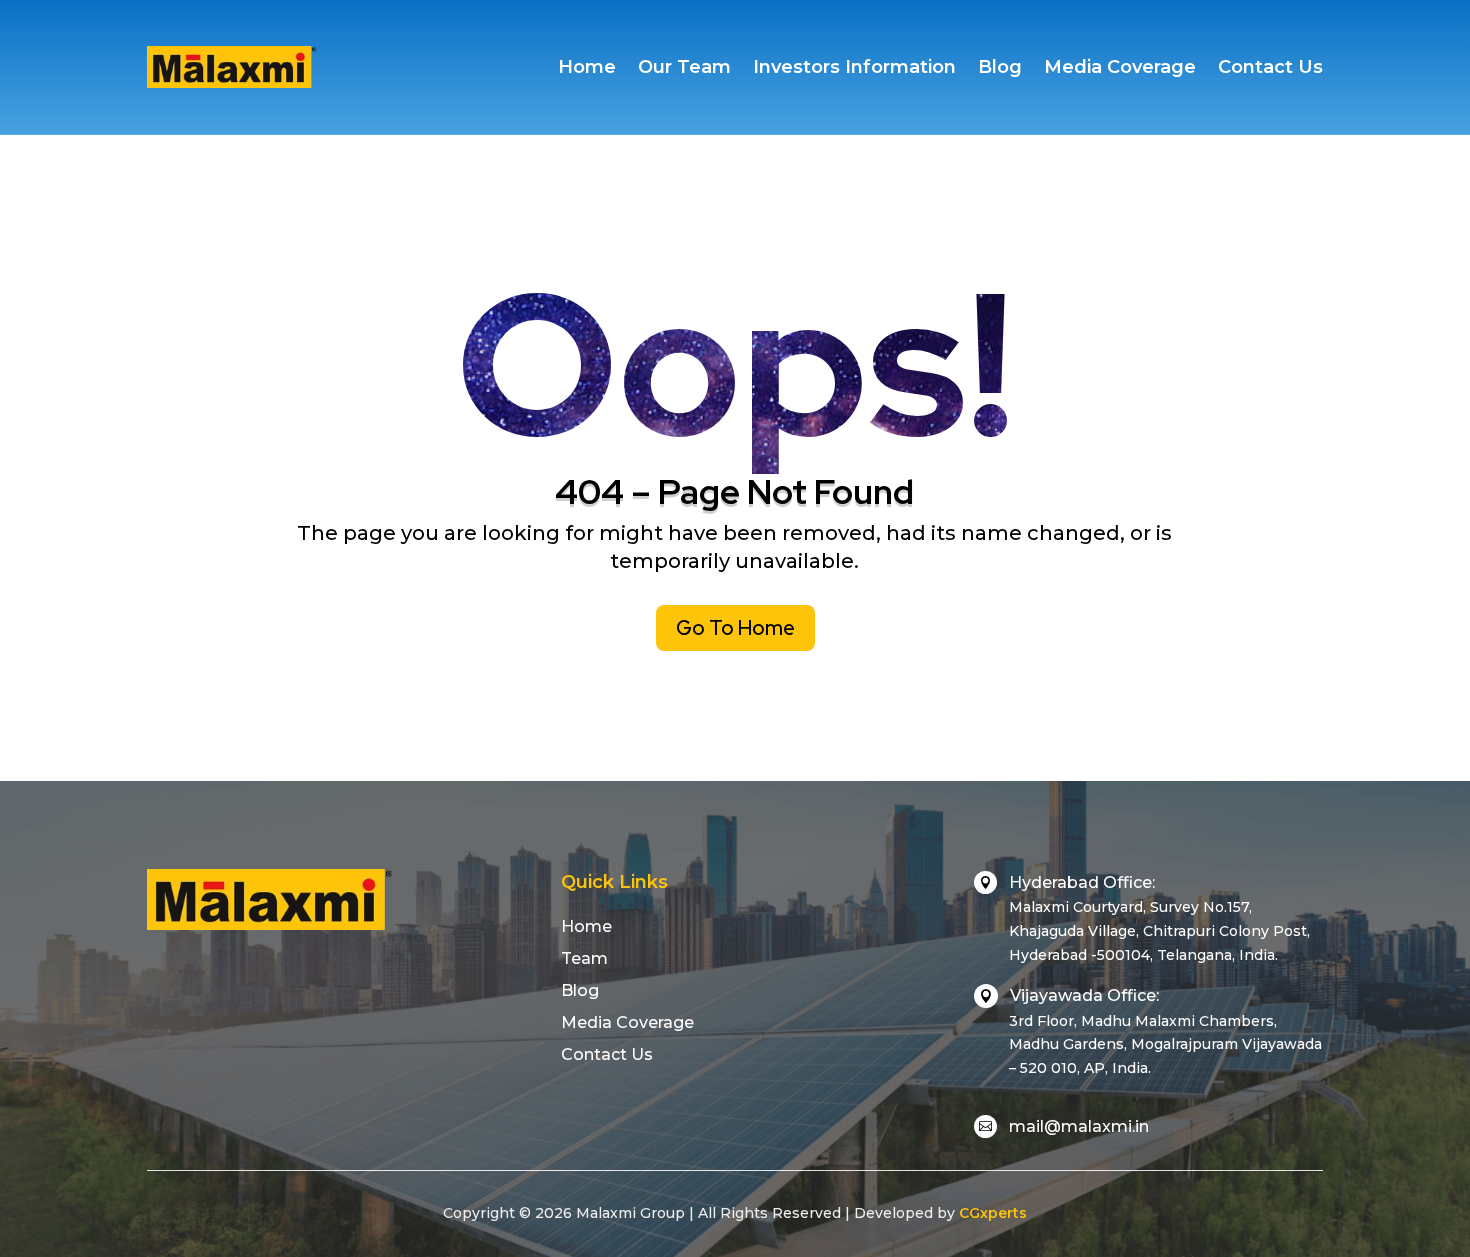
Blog (1000, 67)
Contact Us (1270, 67)
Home (587, 67)
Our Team (684, 67)
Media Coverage (1120, 67)
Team (584, 958)
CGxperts (993, 1213)
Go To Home (735, 628)
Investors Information (854, 67)
